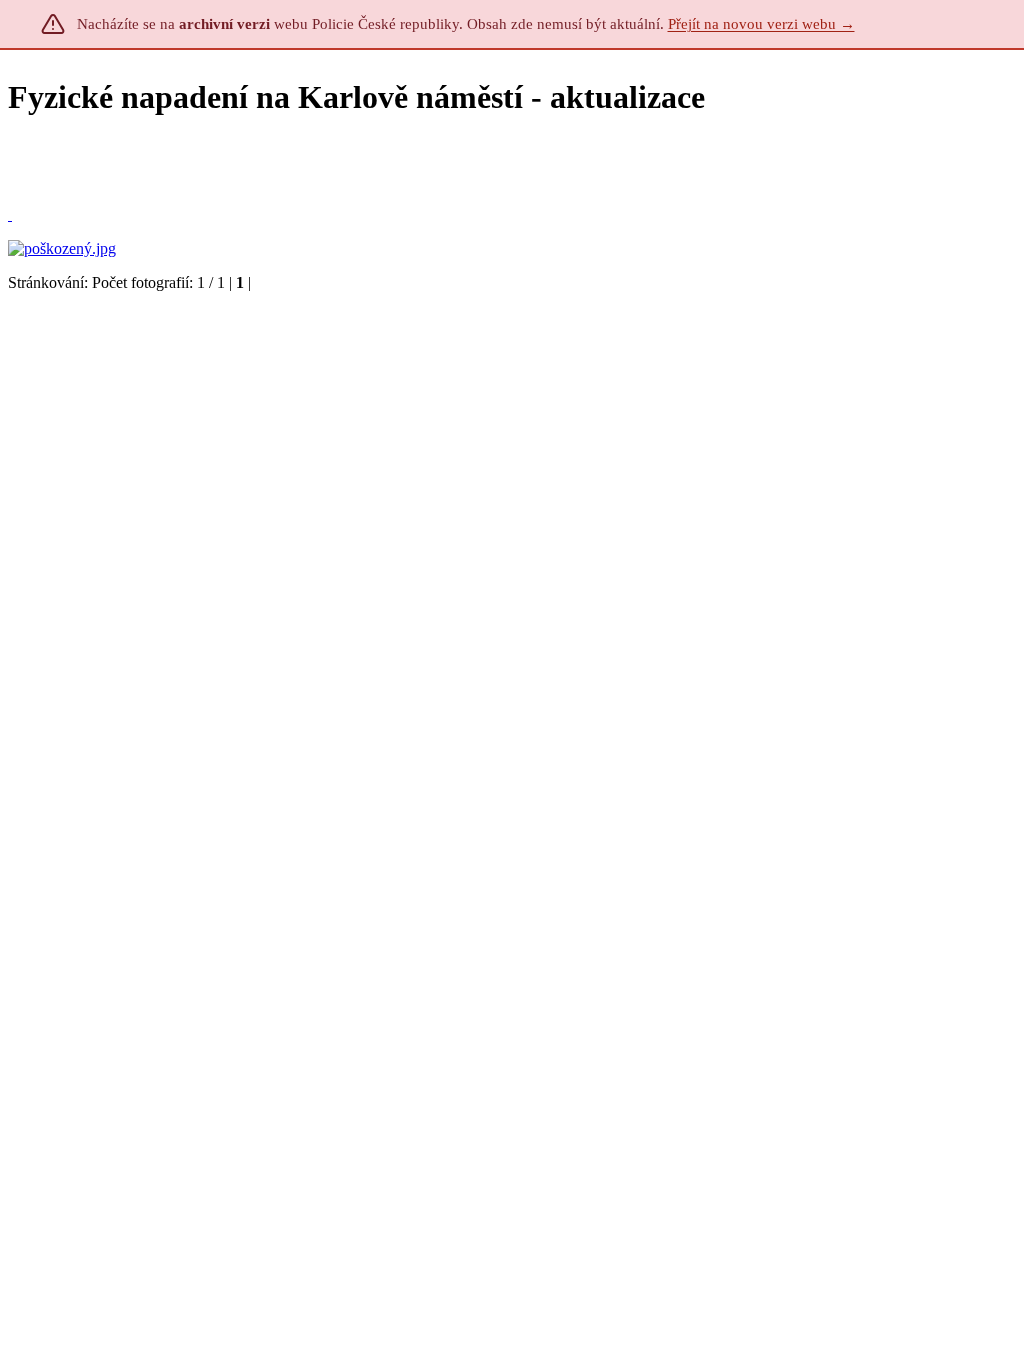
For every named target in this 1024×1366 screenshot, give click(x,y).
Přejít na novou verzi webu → (761, 24)
